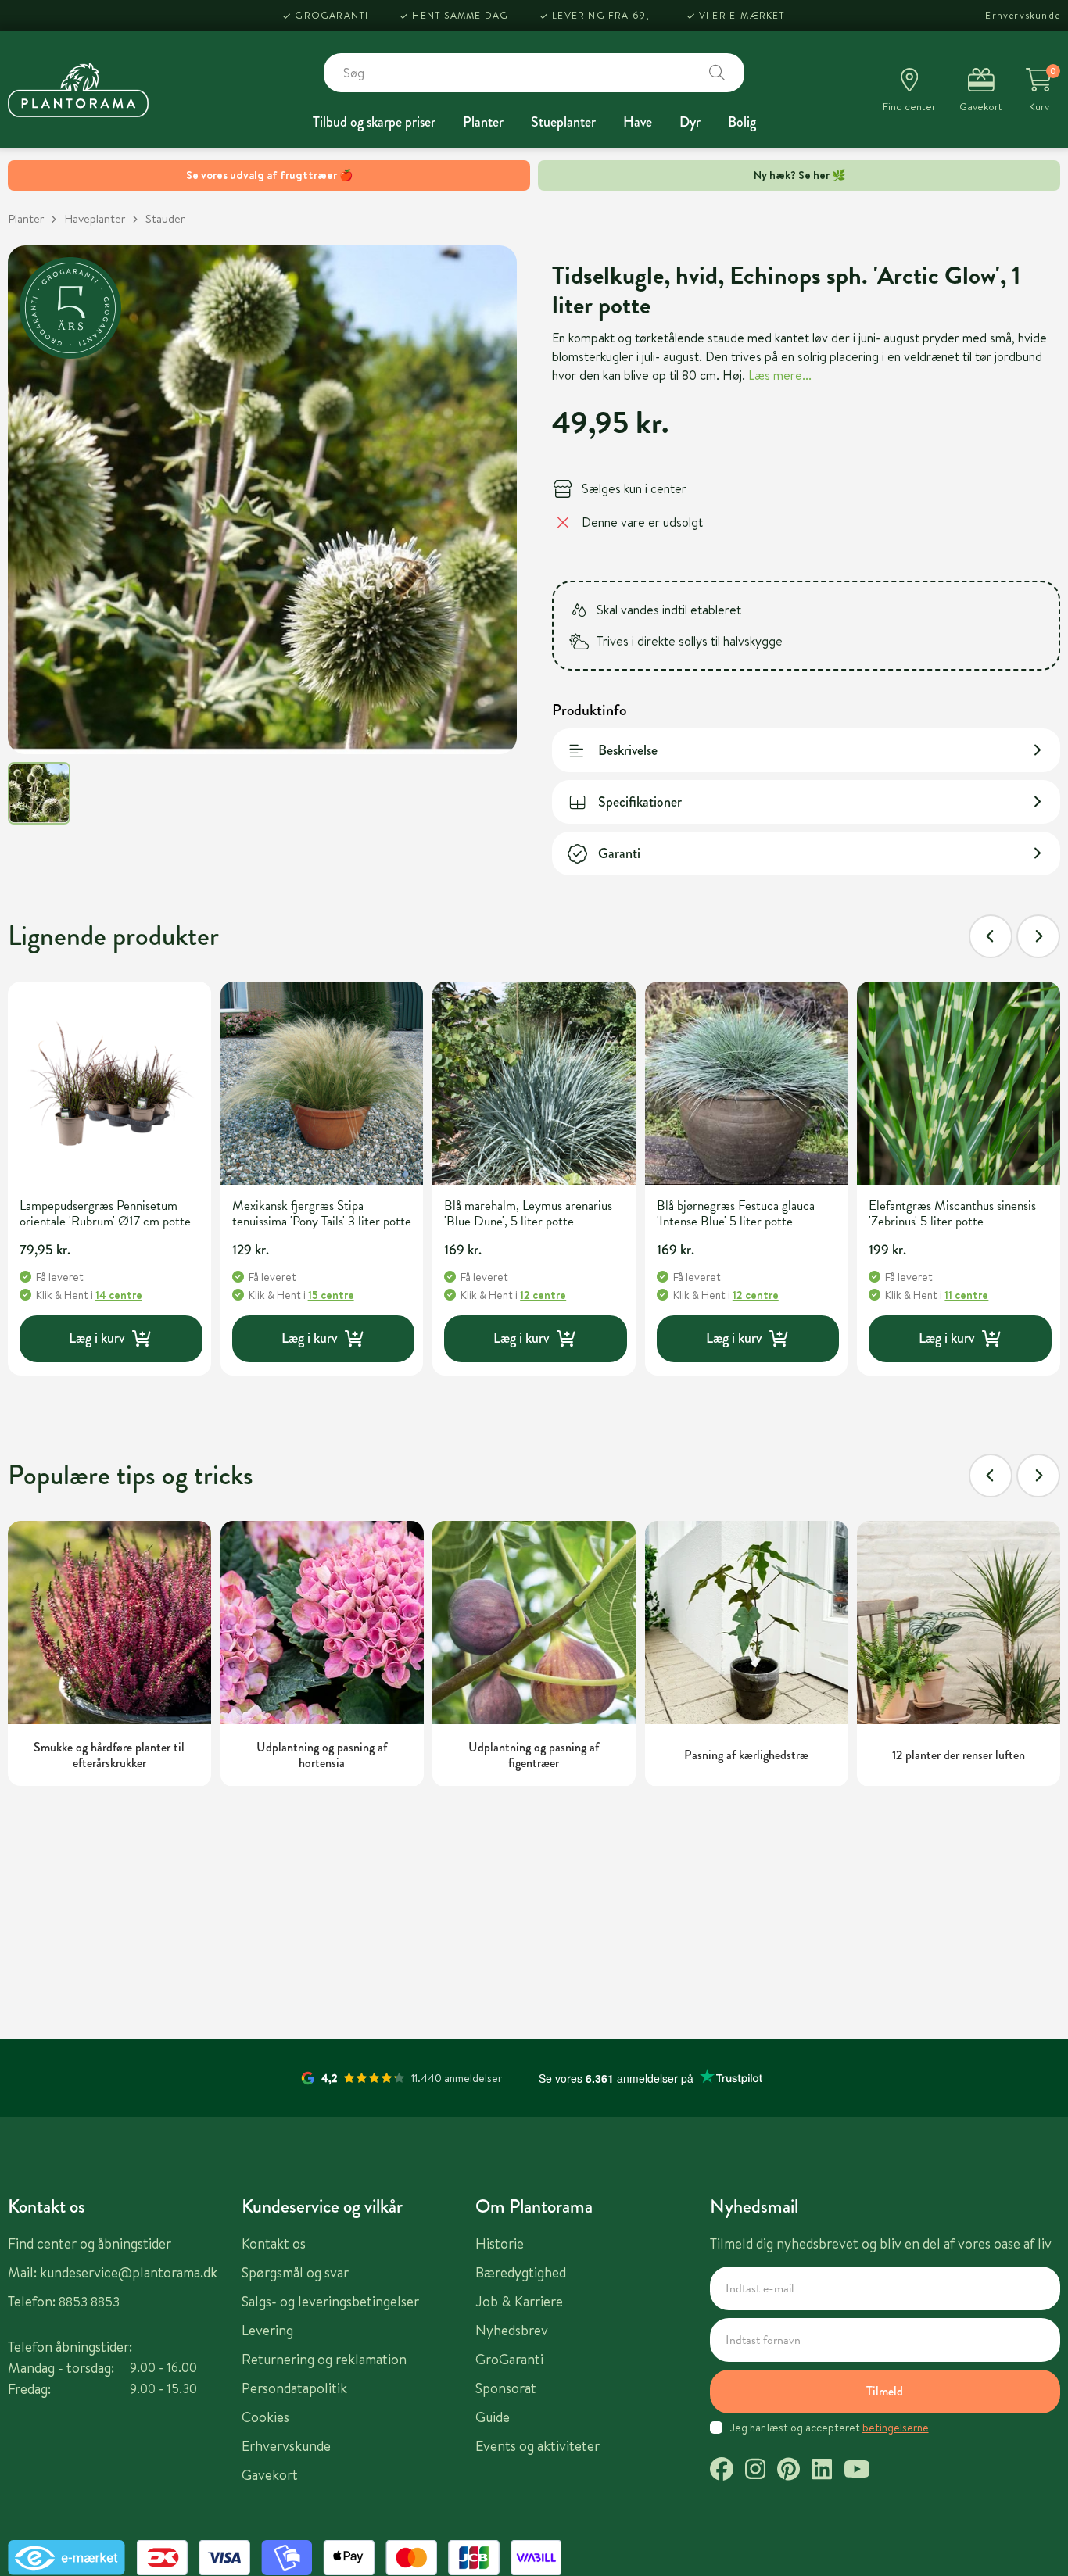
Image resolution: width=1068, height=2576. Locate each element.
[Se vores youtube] (857, 2471)
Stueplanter (563, 122)
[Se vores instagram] (755, 2471)
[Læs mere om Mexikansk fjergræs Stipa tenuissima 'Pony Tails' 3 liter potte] (322, 1083)
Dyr (690, 122)
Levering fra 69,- (603, 15)
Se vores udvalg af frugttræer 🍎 (269, 175)
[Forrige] (991, 936)
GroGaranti (332, 15)
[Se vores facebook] (722, 2471)
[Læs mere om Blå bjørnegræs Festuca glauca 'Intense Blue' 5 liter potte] (747, 1083)
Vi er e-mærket (742, 15)
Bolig (742, 122)
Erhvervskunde (1023, 15)
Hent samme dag (460, 15)
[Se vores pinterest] (788, 2471)
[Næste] (1038, 936)
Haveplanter (95, 218)
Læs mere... (780, 375)
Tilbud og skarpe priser (374, 122)
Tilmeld (885, 2391)
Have (638, 122)
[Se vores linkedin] (822, 2471)
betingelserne (896, 2428)
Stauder (165, 218)
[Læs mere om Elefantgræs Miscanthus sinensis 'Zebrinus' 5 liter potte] (959, 1083)
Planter (483, 122)
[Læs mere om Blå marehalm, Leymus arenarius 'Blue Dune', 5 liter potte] (534, 1083)
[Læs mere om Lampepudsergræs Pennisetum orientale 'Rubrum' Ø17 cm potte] (109, 1083)
